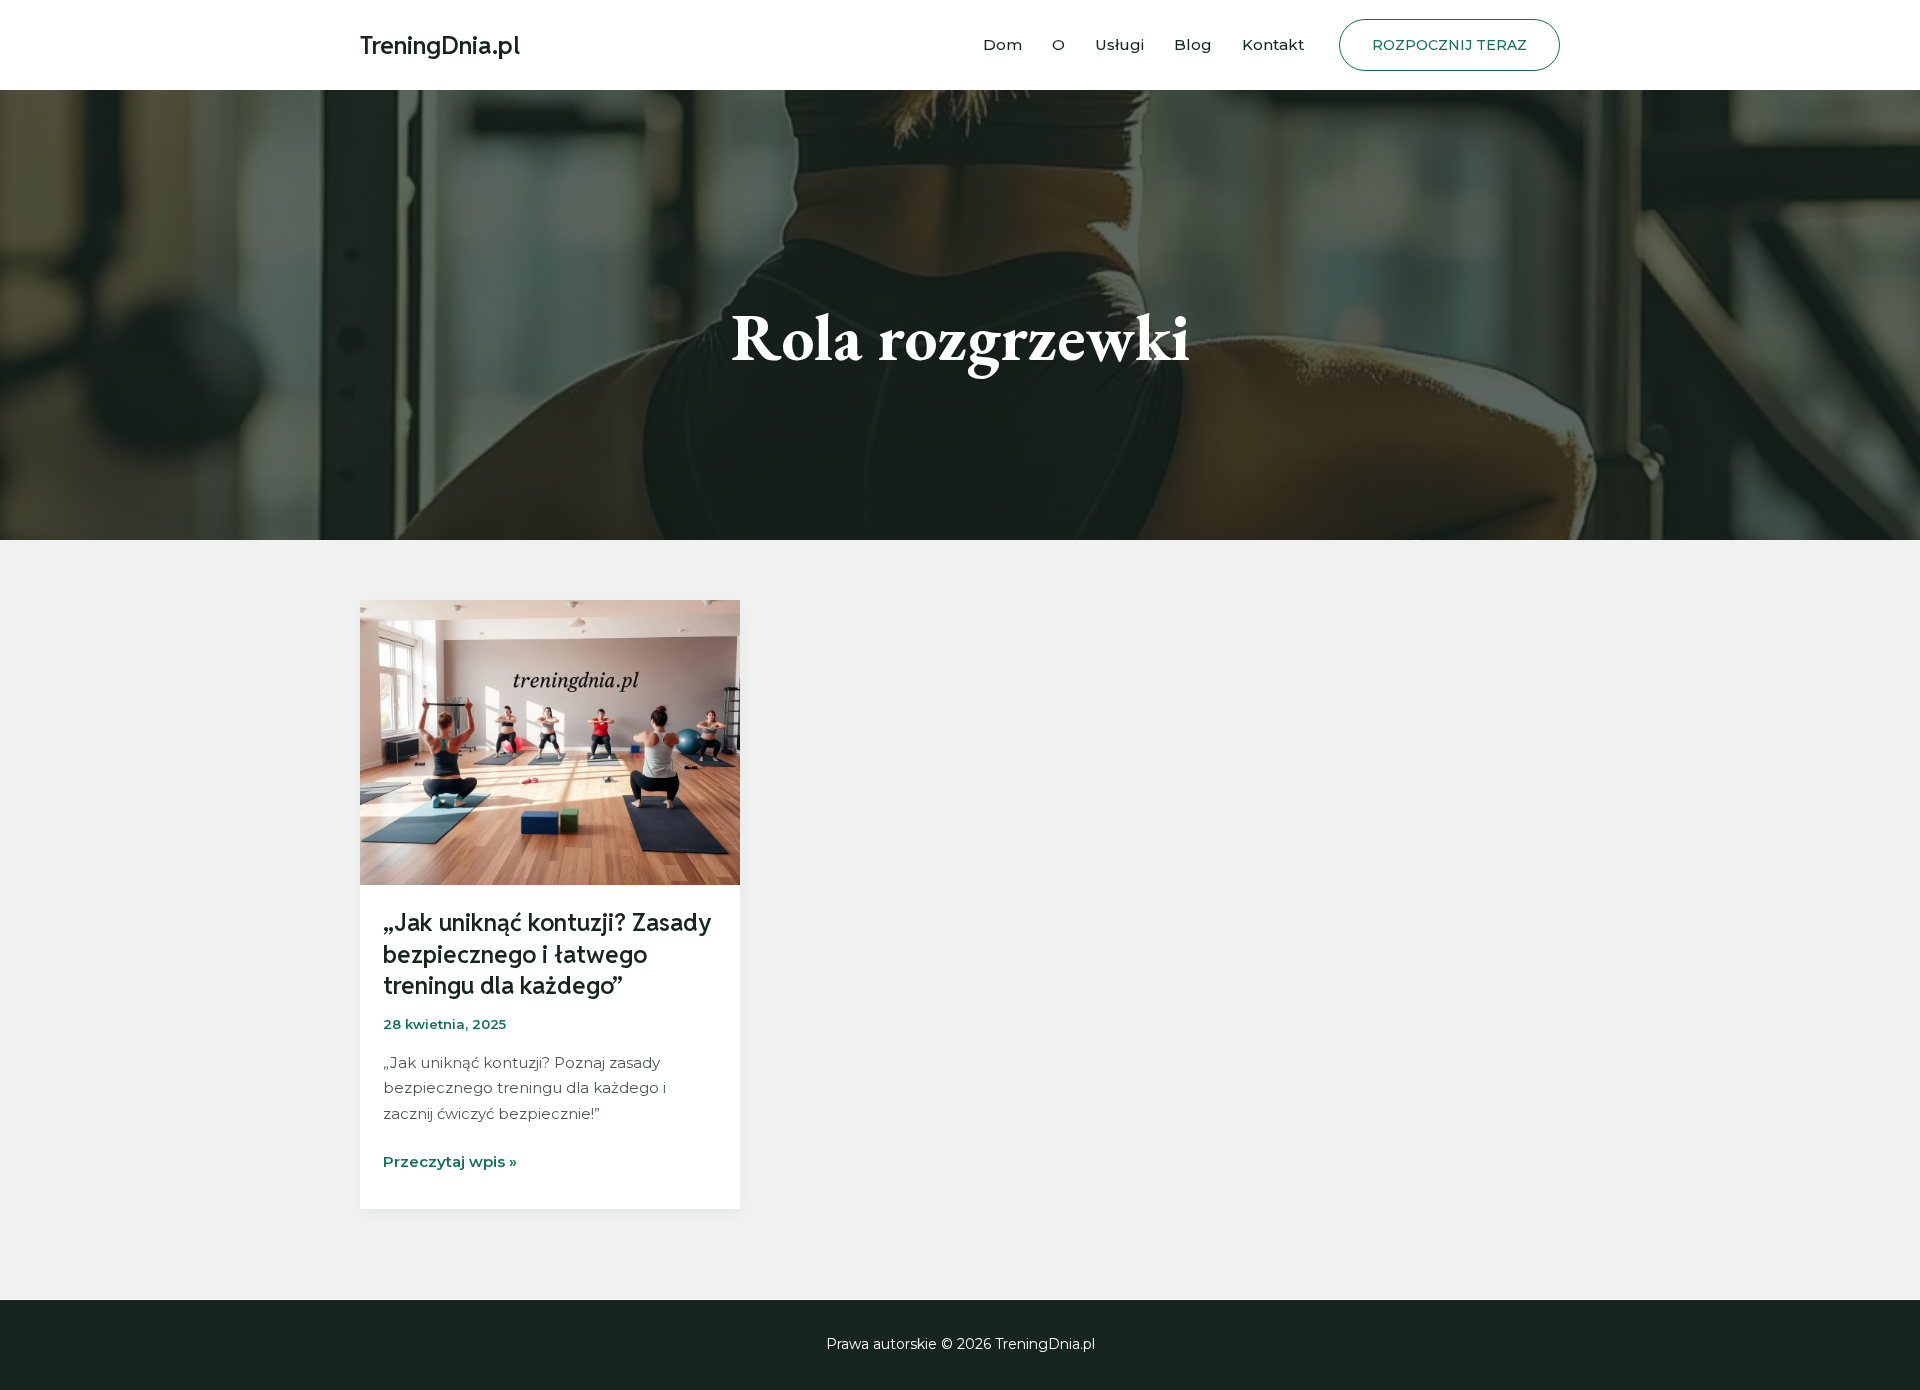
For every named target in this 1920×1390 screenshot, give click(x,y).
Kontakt (1273, 44)
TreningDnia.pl (440, 45)
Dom (1002, 44)
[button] (1449, 45)
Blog (1193, 44)
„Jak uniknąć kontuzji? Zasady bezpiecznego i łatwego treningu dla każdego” (547, 953)
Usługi (1119, 44)
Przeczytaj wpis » (450, 1163)
